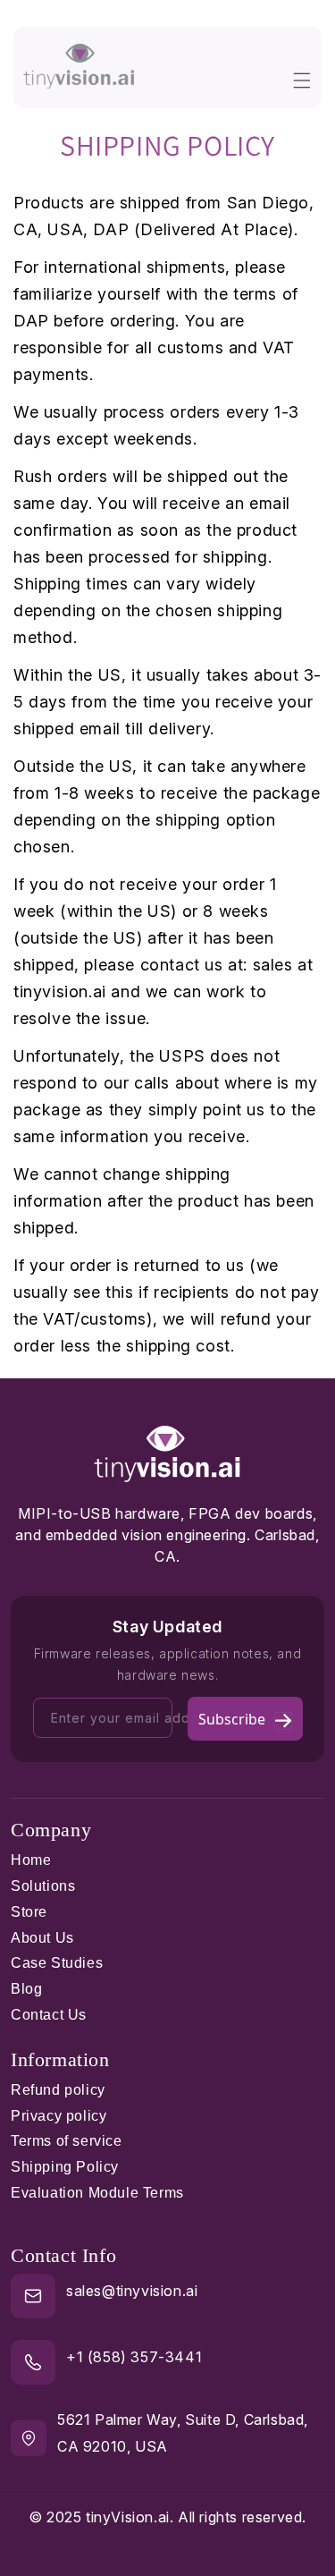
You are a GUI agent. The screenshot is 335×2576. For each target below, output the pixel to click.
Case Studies (57, 1963)
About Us (42, 1938)
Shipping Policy (65, 2167)
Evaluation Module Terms (97, 2193)
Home (31, 1860)
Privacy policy (59, 2116)
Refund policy (58, 2090)
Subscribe (232, 1719)
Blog (26, 1989)
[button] (302, 67)
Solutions (43, 1886)
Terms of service (67, 2141)
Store (29, 1912)
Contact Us (49, 2015)
